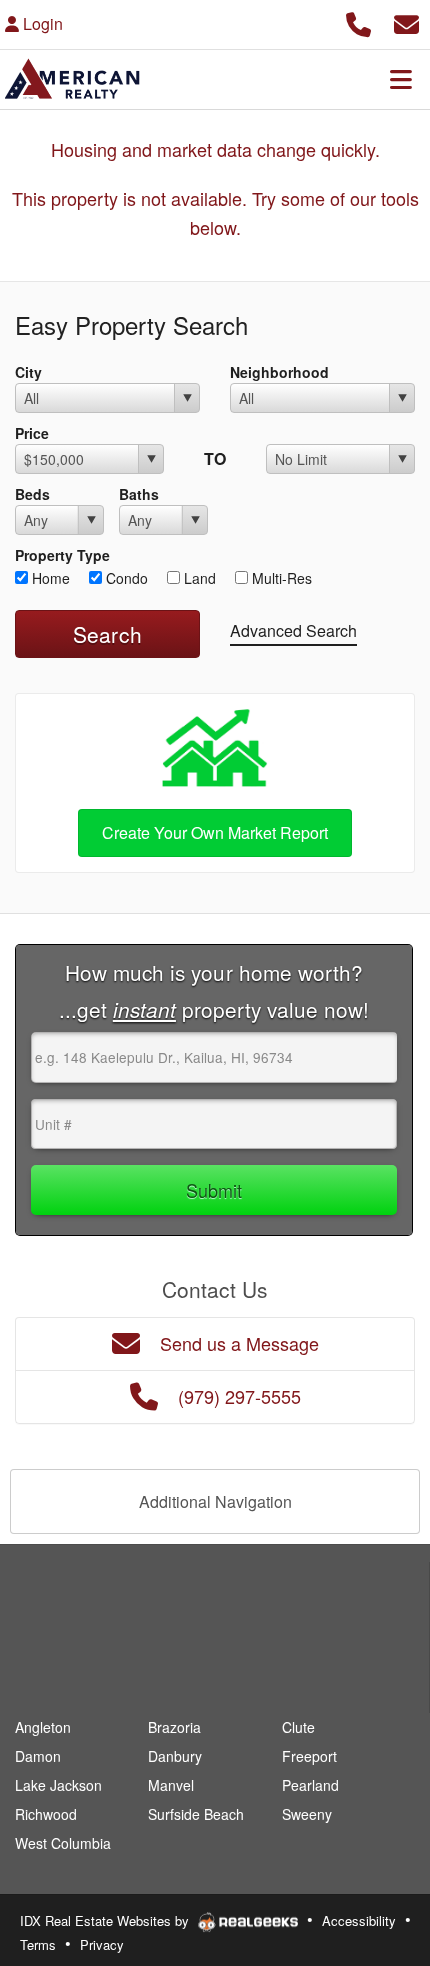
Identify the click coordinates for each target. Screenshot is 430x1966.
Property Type (62, 555)
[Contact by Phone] (358, 21)
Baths (139, 494)
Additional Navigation (215, 1501)
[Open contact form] (406, 21)
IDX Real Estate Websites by (106, 1920)
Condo (125, 578)
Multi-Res (280, 578)
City (28, 372)
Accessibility (359, 1920)
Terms (38, 1944)
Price (32, 433)
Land (198, 578)
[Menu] (401, 79)
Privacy (102, 1944)
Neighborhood (279, 372)
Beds (32, 494)
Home (49, 578)
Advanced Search (293, 630)
